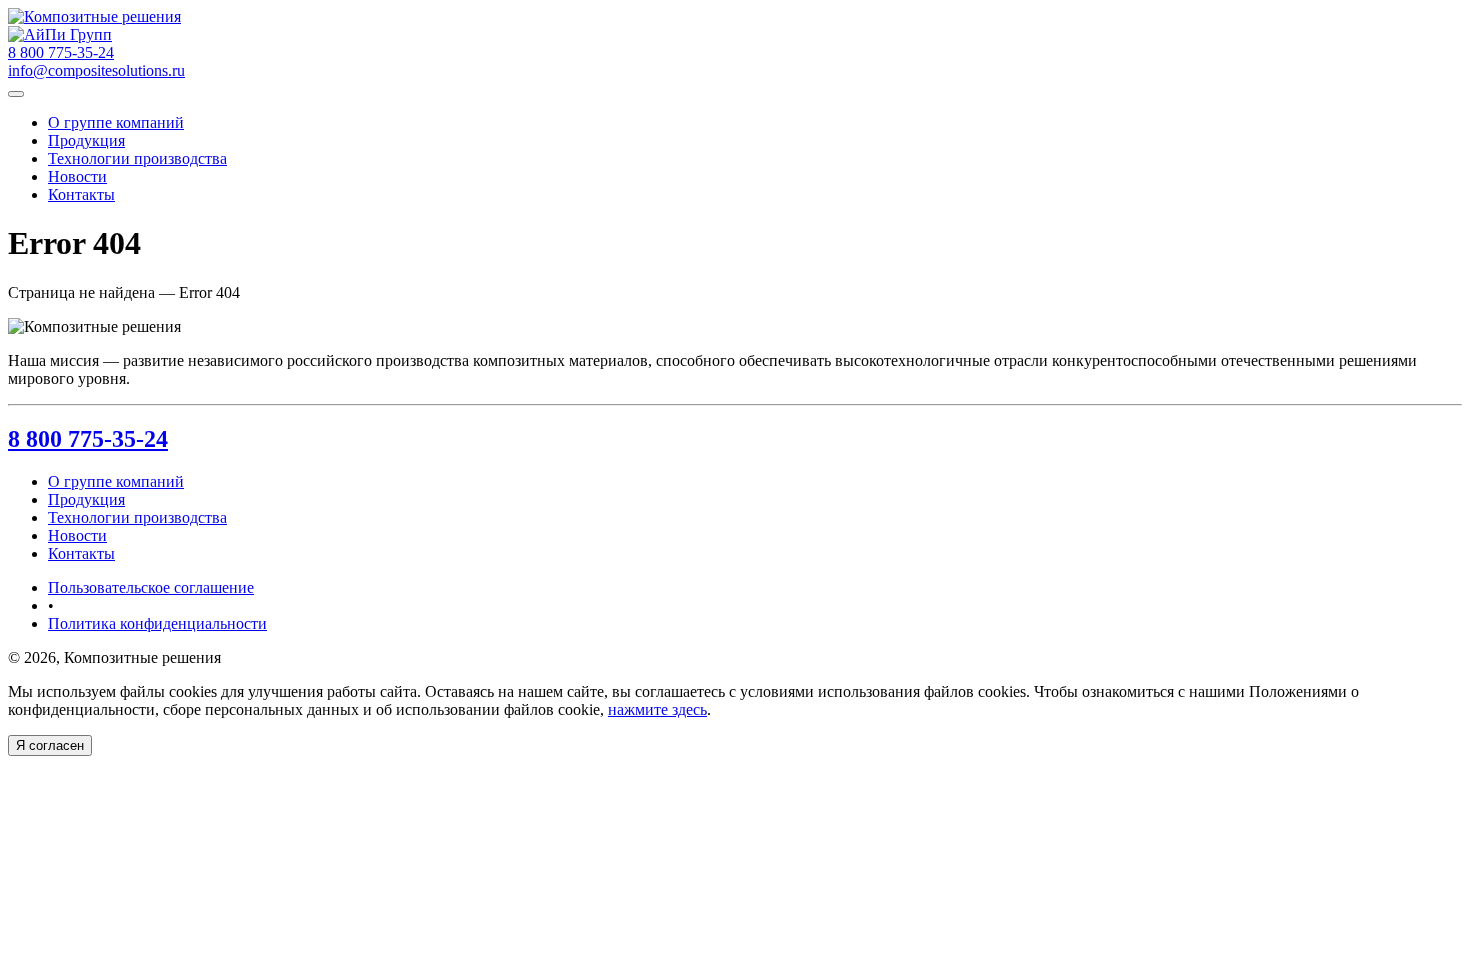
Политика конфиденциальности (157, 623)
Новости (77, 176)
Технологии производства (137, 158)
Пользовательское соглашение (151, 587)
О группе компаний (116, 122)
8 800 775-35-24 (88, 439)
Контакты (81, 194)
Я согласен (50, 745)
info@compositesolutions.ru (96, 70)
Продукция (86, 140)
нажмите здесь (657, 709)
